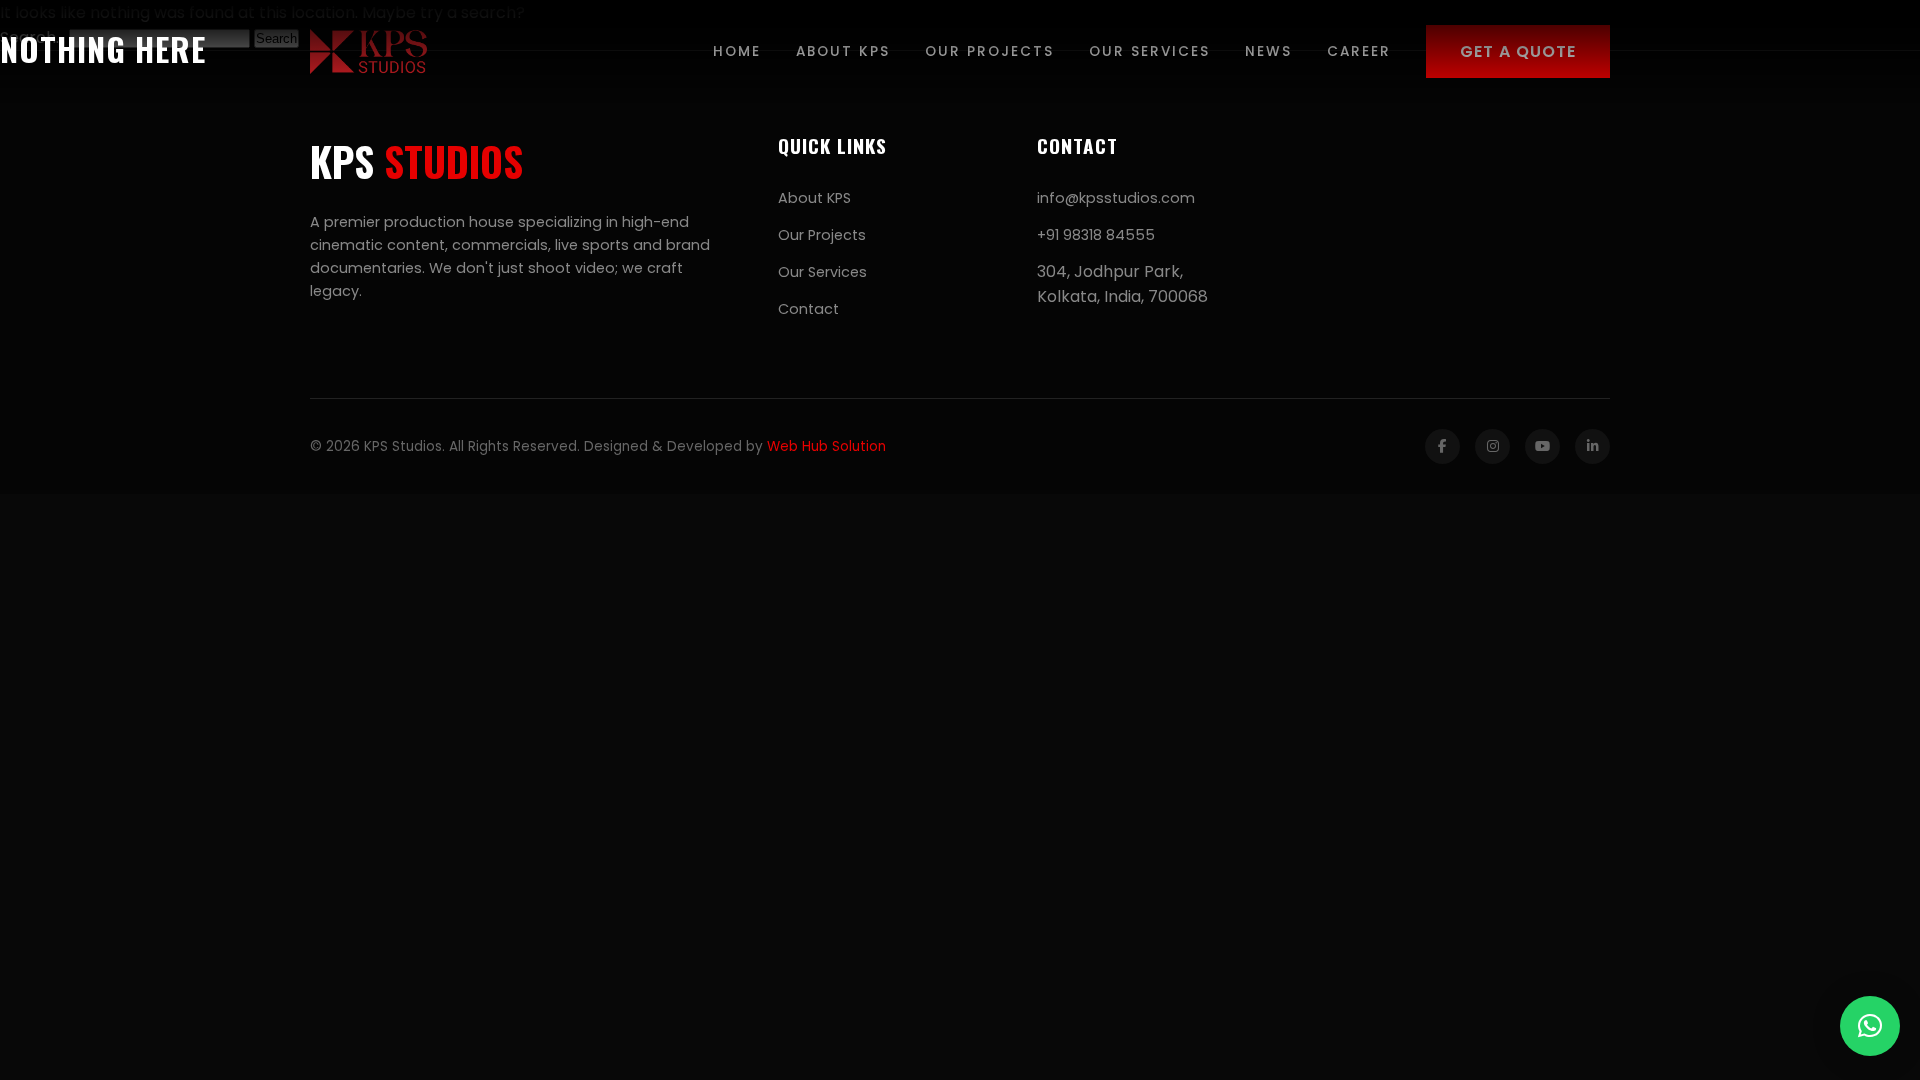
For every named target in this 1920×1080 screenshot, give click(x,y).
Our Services (822, 272)
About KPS (814, 198)
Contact (808, 309)
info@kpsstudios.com (1116, 198)
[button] (1870, 1026)
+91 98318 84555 (1096, 235)
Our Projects (822, 235)
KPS (416, 161)
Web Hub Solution (826, 446)
